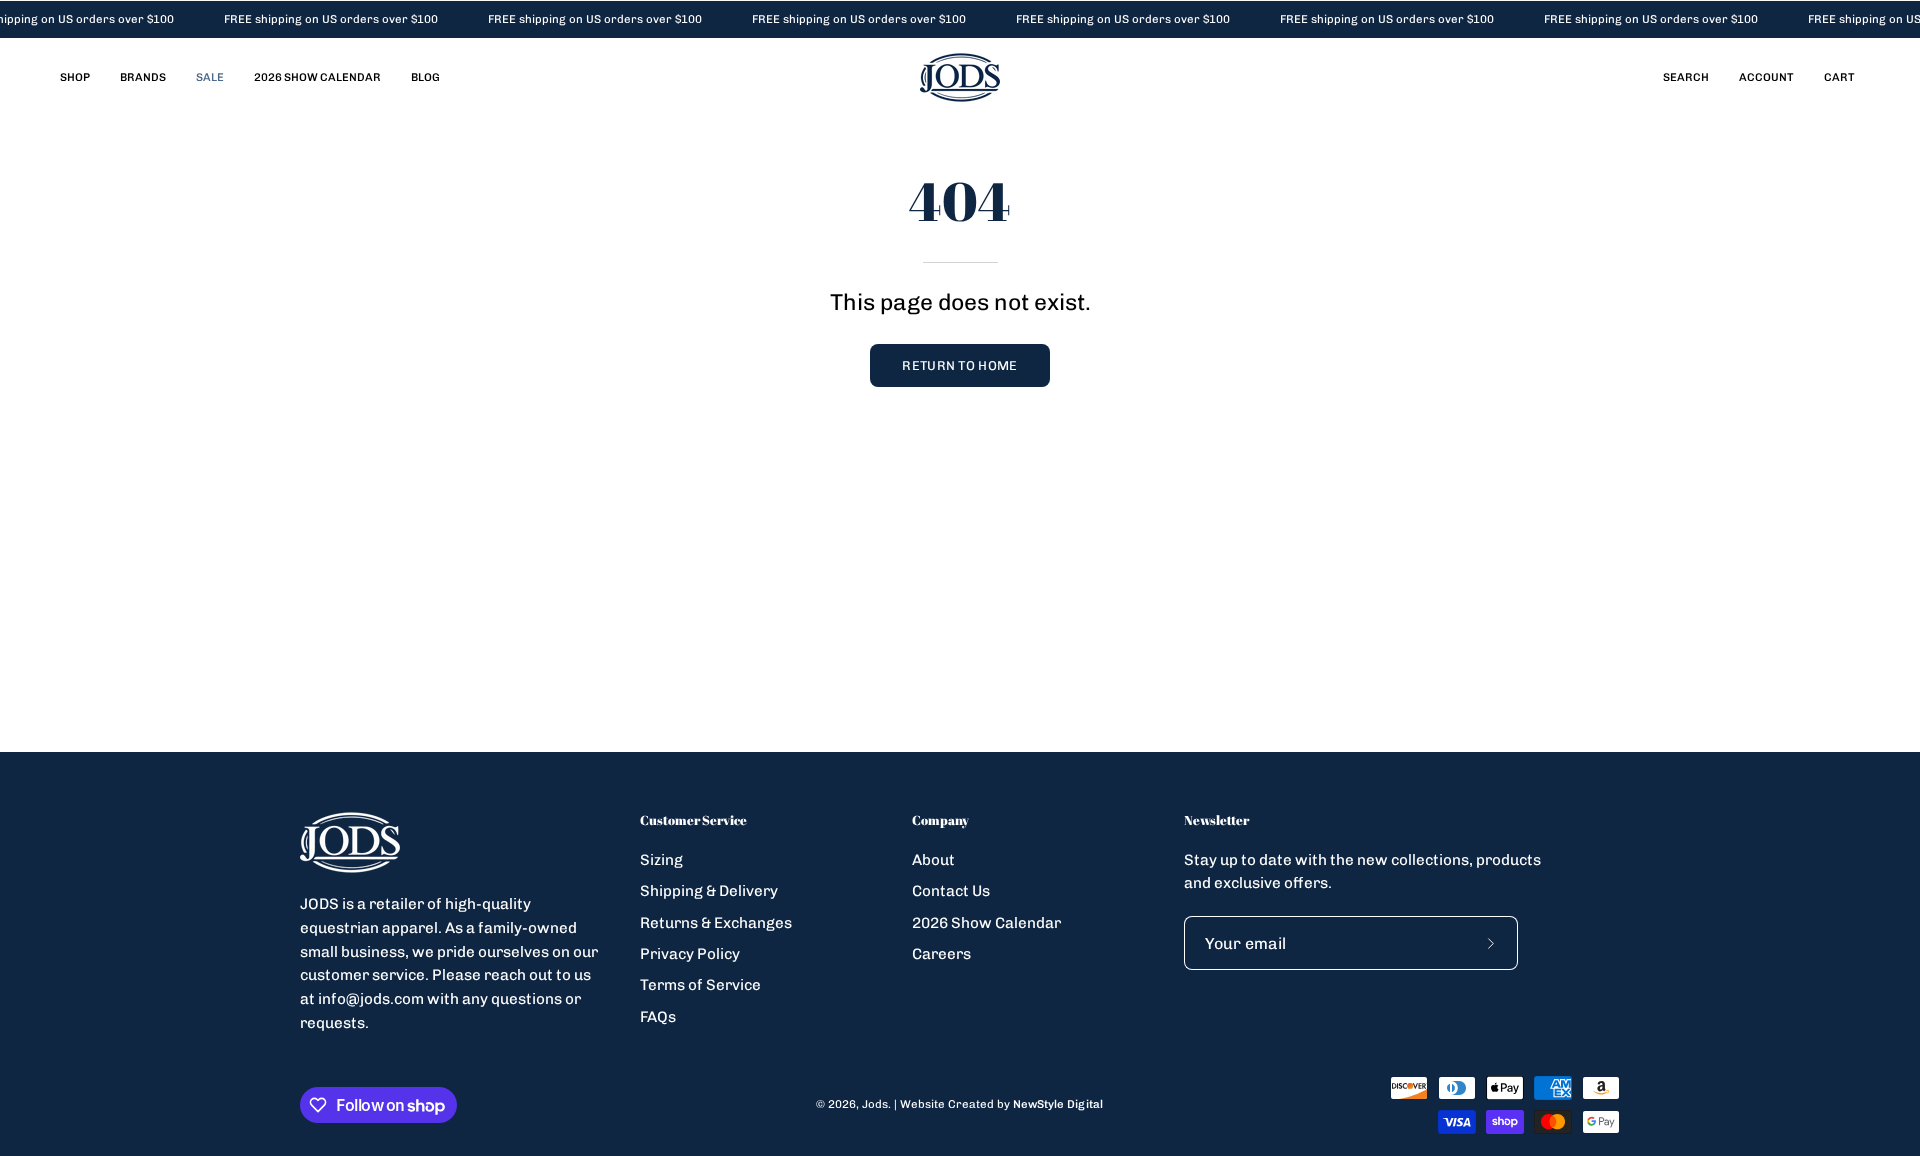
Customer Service (693, 820)
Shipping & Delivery (709, 891)
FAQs (658, 1016)
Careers (941, 954)
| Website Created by (998, 1104)
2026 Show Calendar (986, 922)
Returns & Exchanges (716, 922)
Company (940, 820)
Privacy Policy (690, 954)
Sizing (661, 860)
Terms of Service (700, 985)
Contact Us (951, 891)
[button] (1686, 77)
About (933, 860)
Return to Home (959, 365)
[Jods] (960, 77)
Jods (875, 1104)
